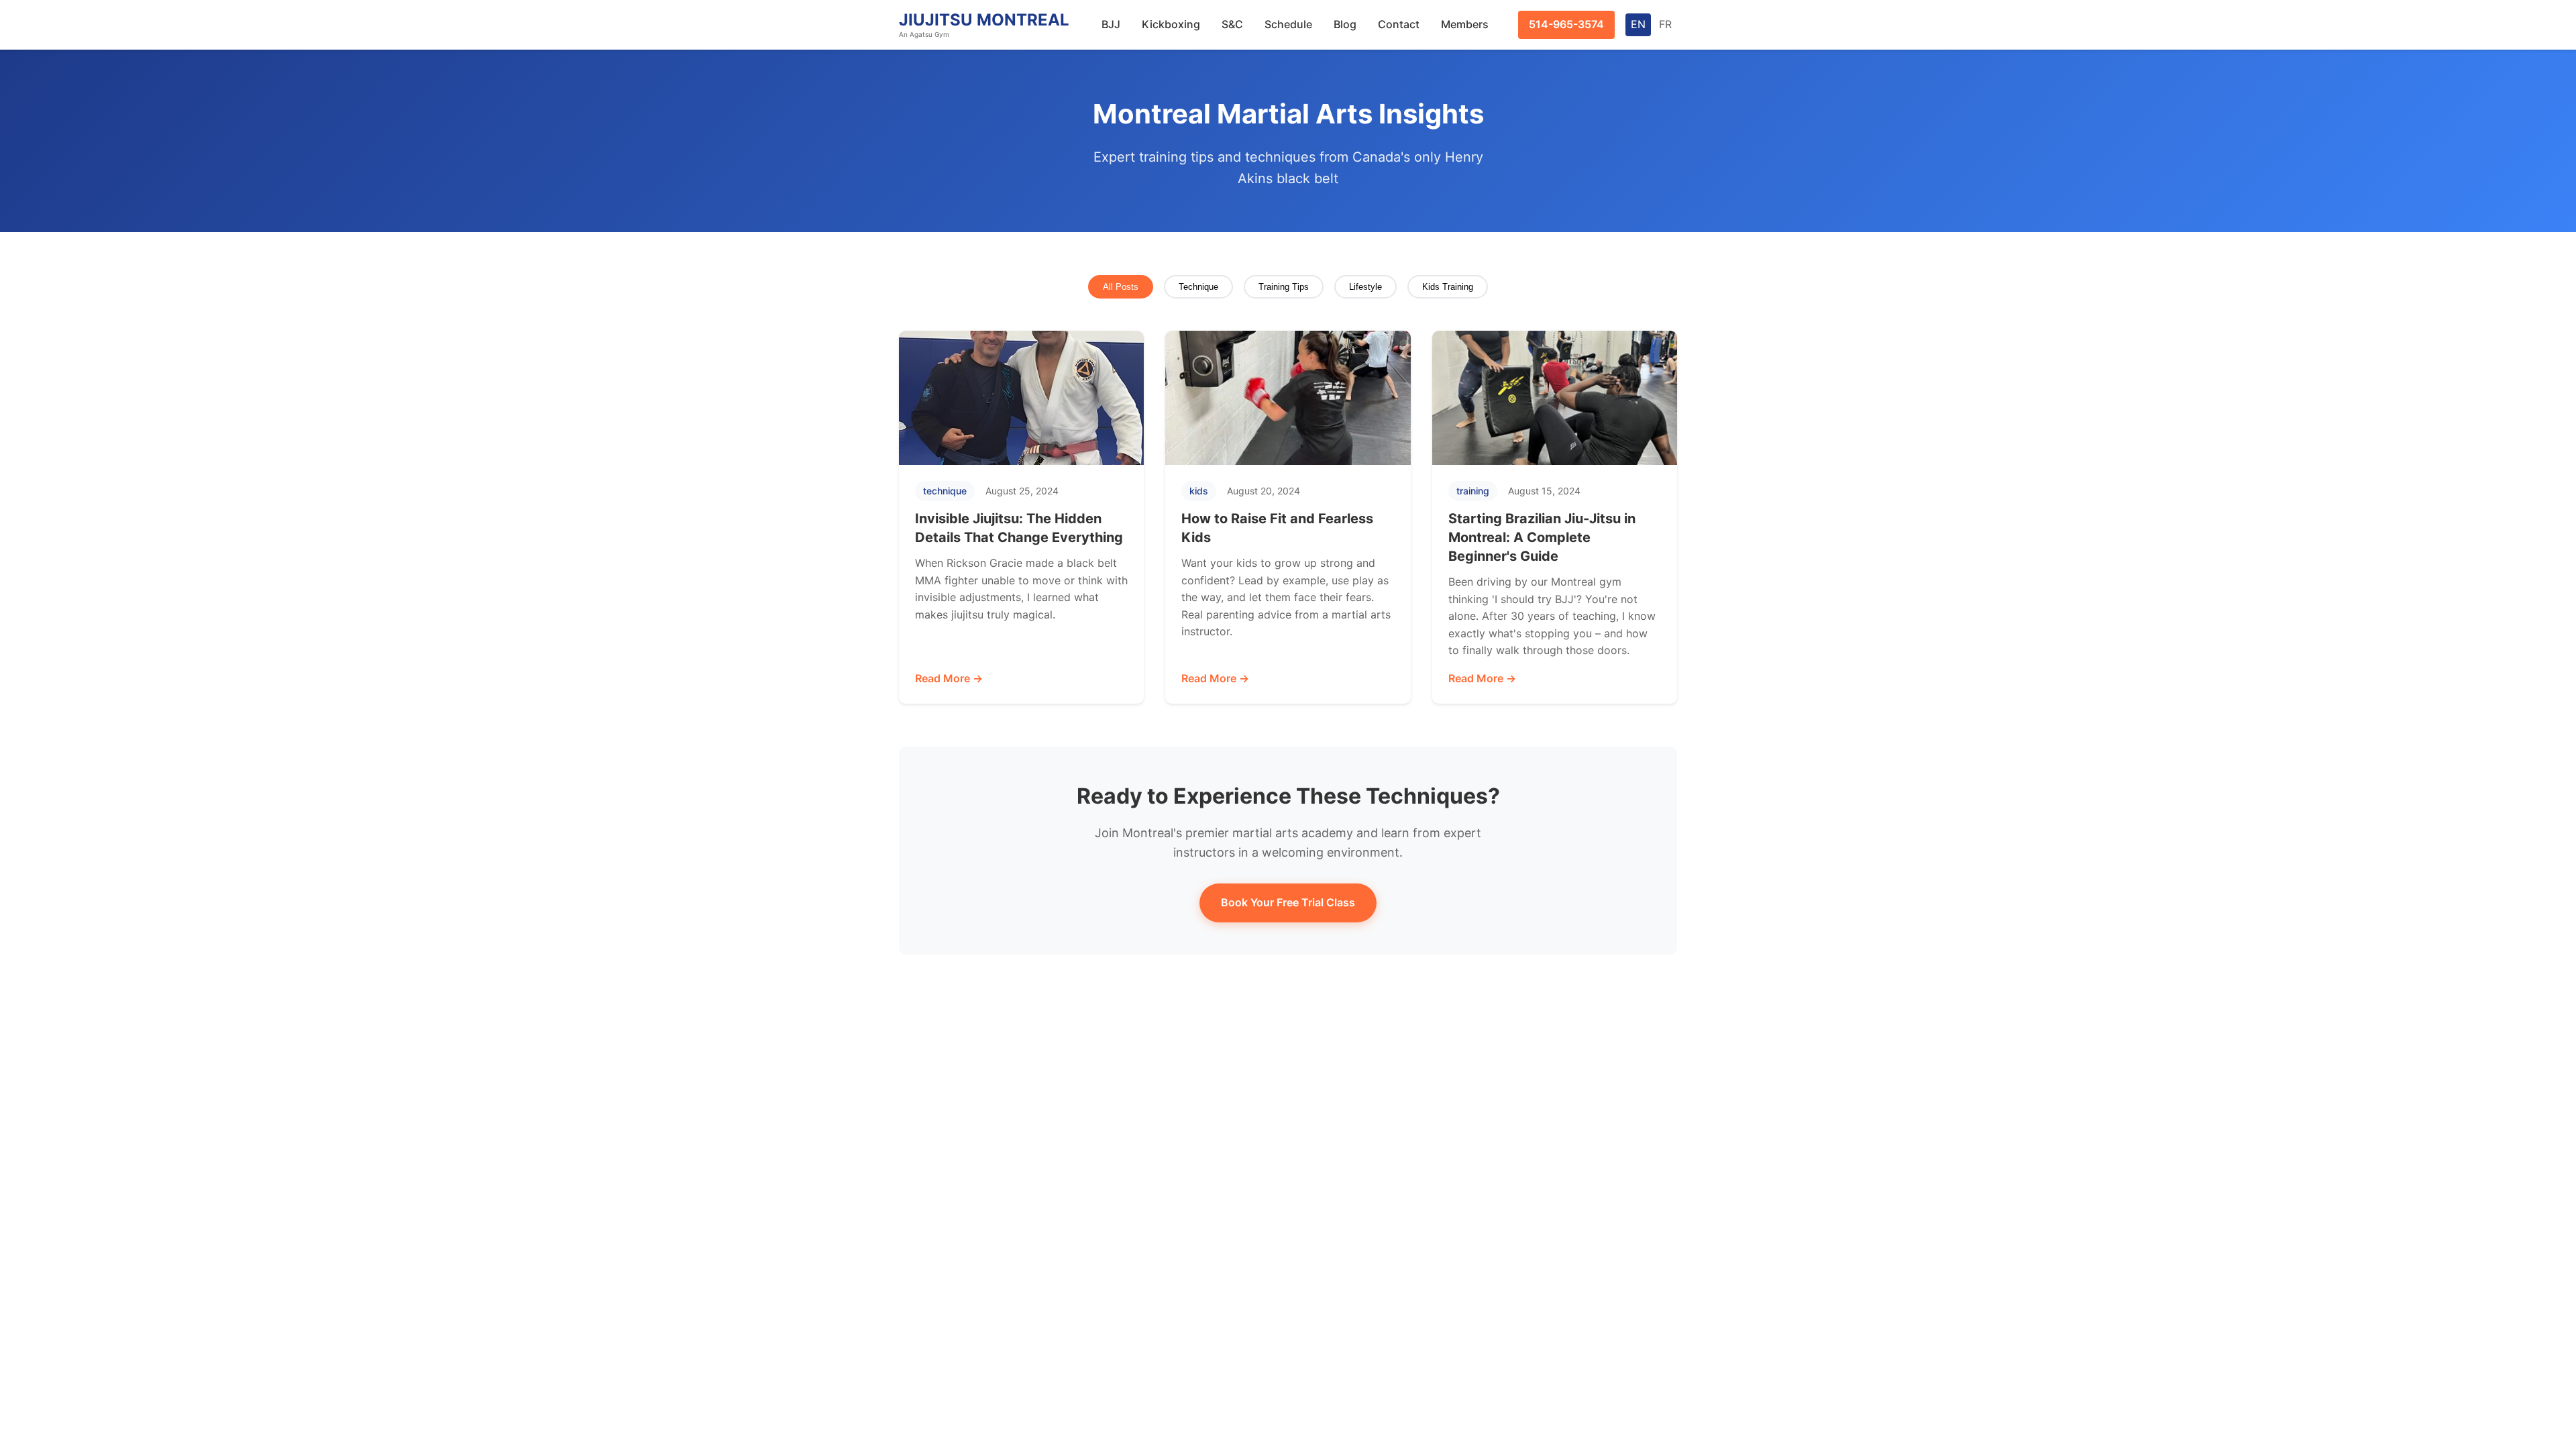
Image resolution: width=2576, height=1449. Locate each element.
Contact (1399, 24)
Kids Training (1448, 287)
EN (1638, 24)
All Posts (1121, 287)
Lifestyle (1365, 287)
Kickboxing (1171, 24)
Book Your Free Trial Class (1288, 902)
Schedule (1288, 24)
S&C (1232, 24)
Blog (1345, 24)
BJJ (1111, 24)
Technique (1198, 287)
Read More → (949, 678)
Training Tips (1284, 287)
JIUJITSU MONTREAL (984, 24)
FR (1665, 24)
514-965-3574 (1566, 24)
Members (1465, 24)
